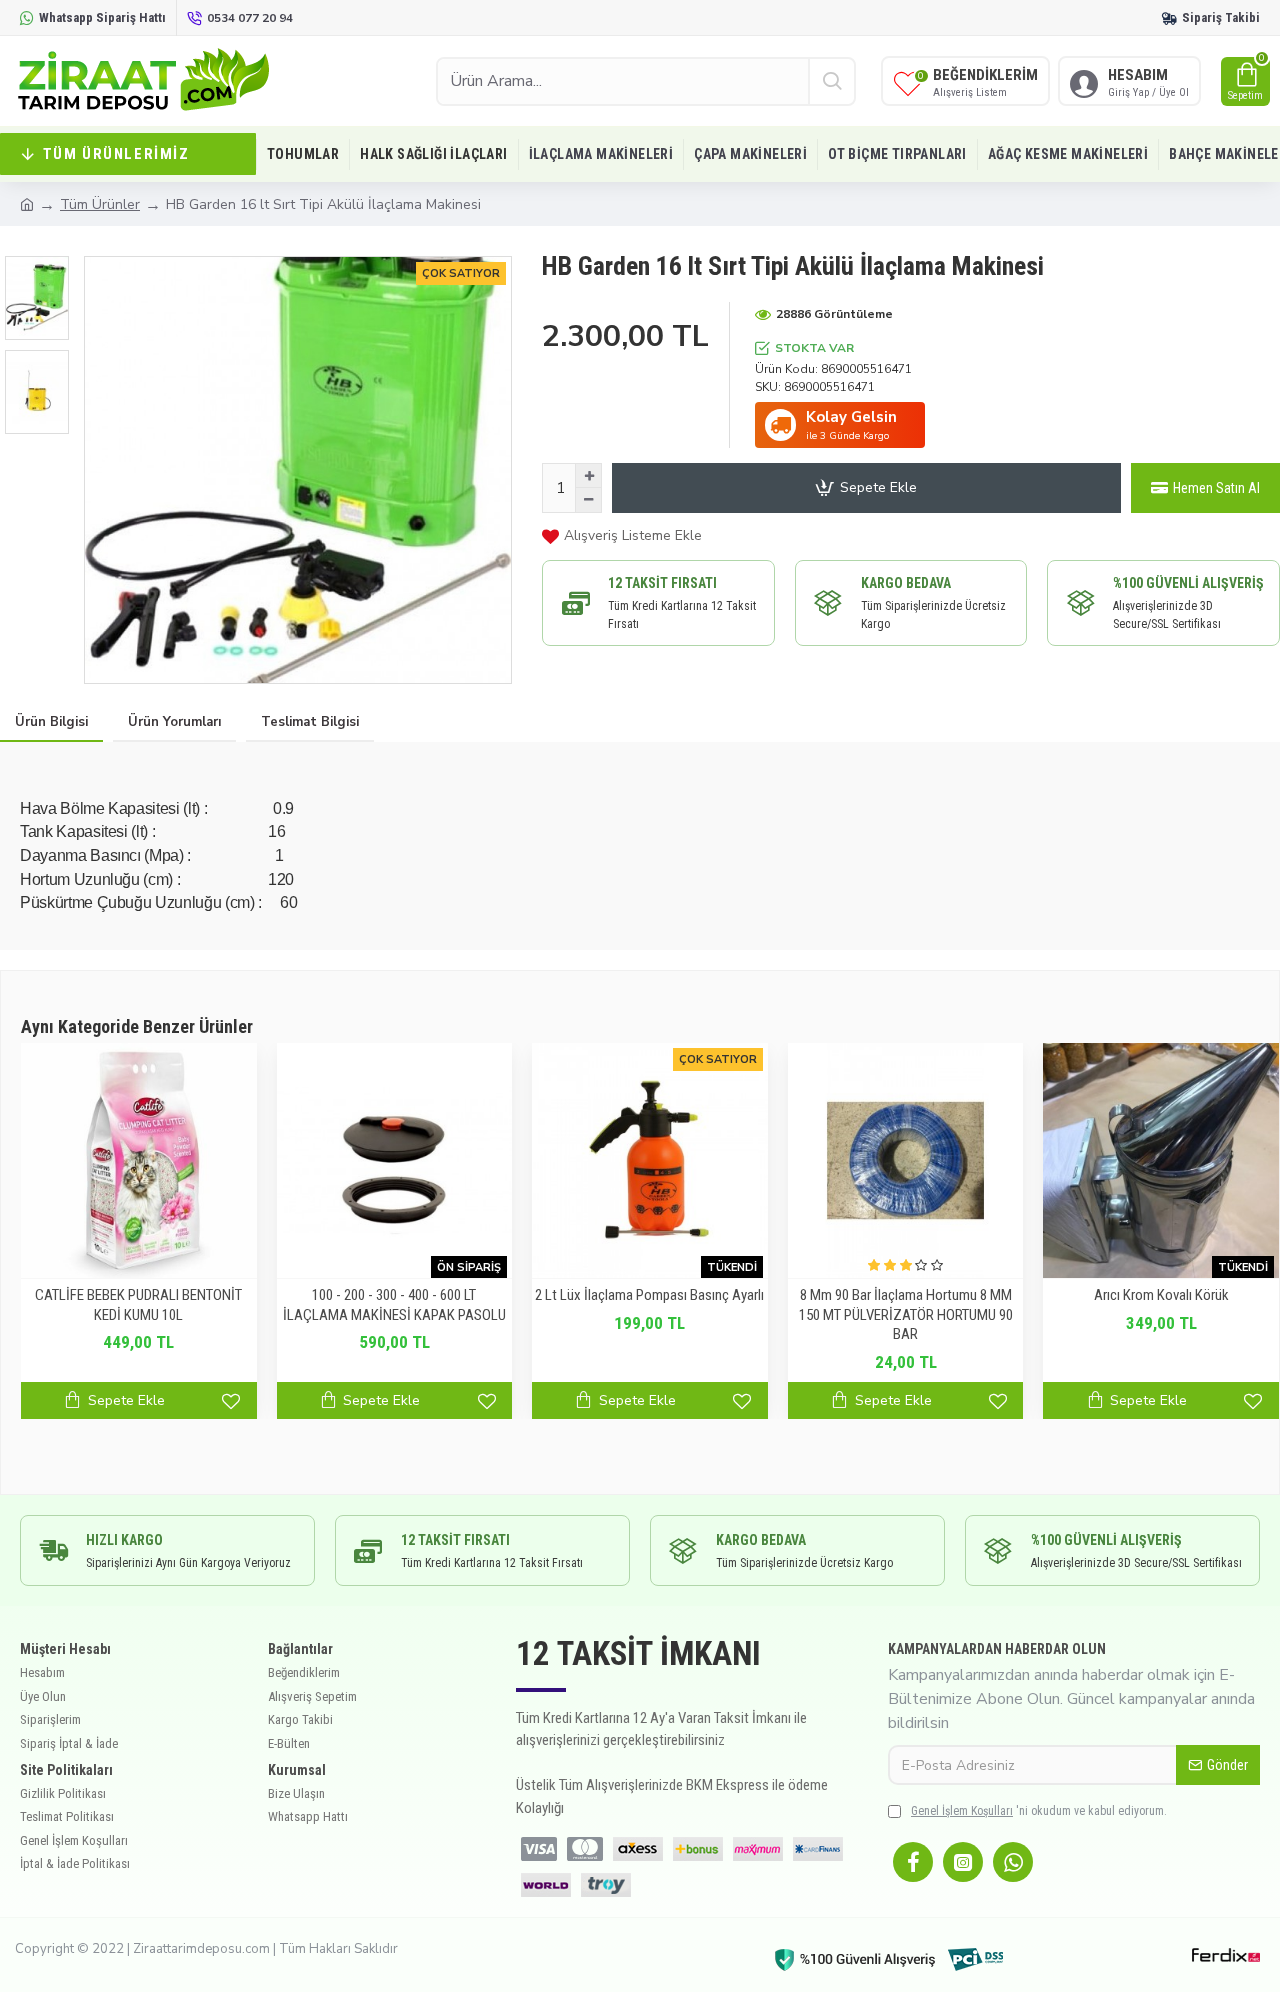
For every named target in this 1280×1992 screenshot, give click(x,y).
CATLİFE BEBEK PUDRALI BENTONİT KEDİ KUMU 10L (138, 1305)
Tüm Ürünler (100, 204)
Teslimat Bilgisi (310, 722)
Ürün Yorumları (174, 722)
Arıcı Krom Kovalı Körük (1161, 1295)
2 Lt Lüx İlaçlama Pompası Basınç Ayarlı (649, 1295)
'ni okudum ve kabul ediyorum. (1039, 1811)
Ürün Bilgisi (51, 722)
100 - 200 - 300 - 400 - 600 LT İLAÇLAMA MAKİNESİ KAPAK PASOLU (394, 1305)
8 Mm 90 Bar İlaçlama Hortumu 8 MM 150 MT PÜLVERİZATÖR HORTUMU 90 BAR (906, 1314)
